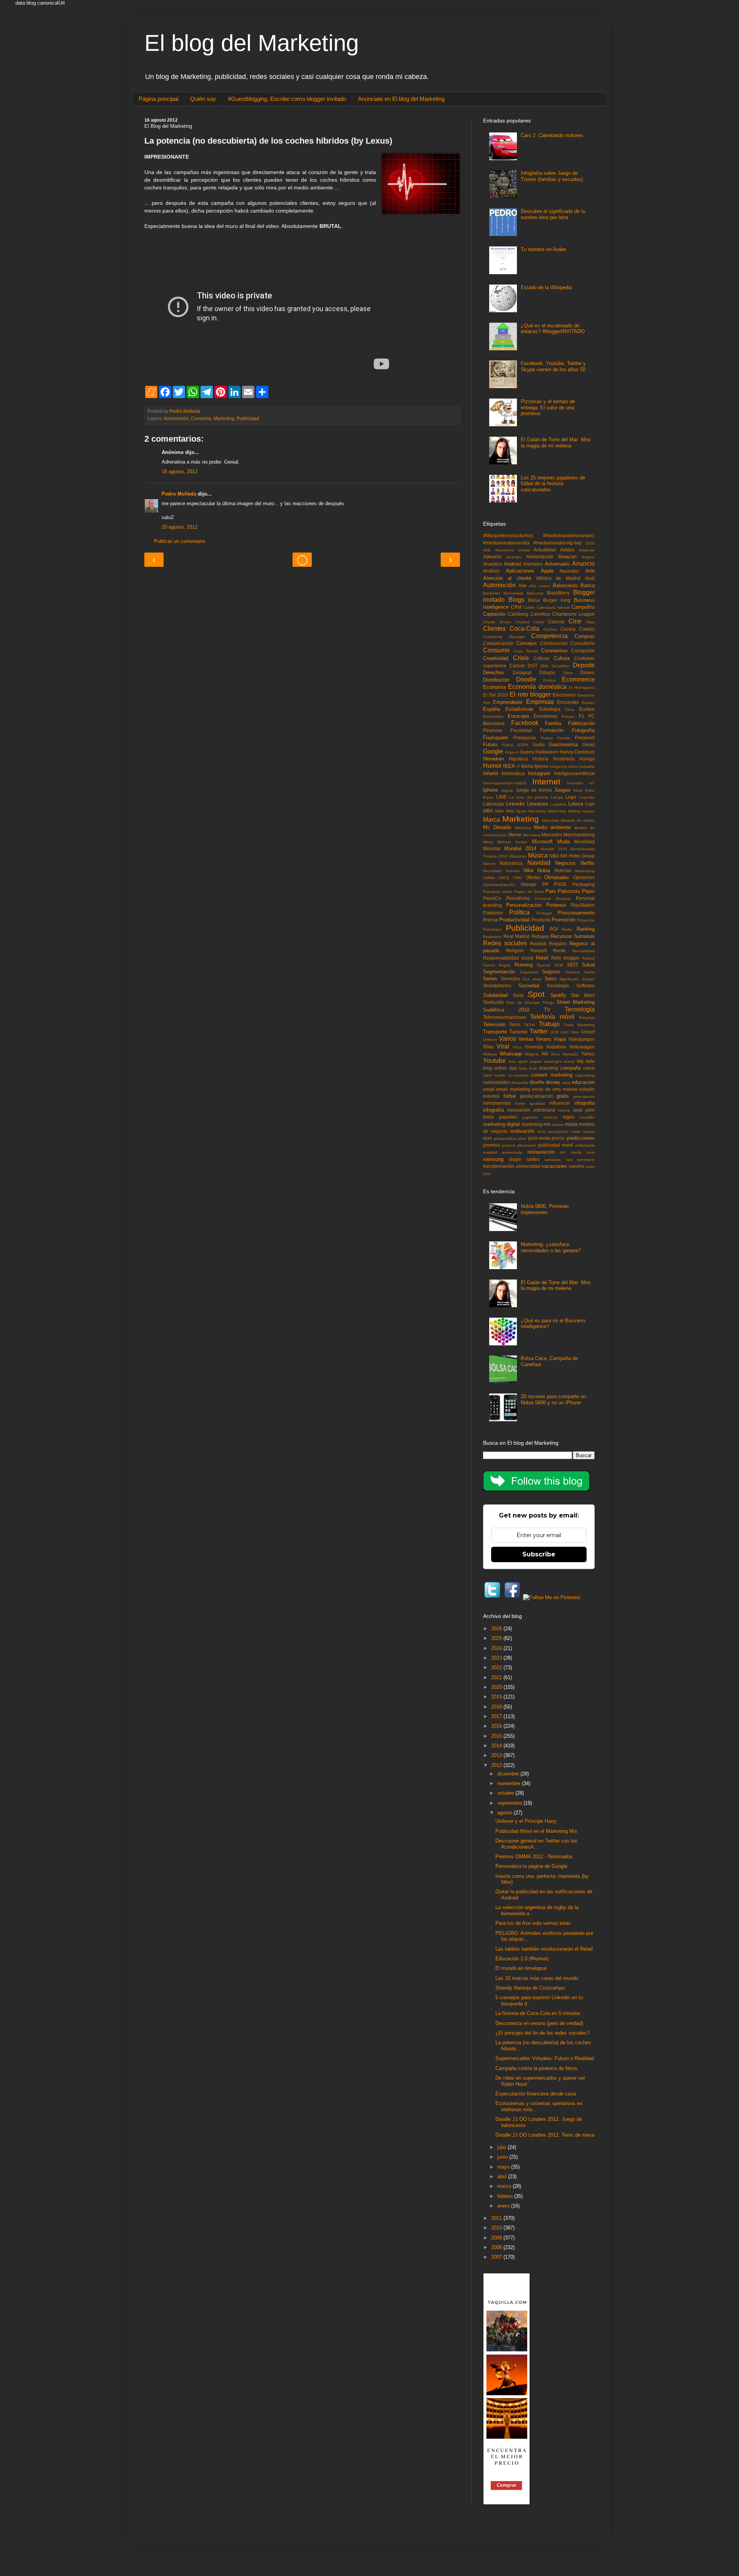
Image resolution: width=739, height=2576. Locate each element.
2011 (497, 2218)
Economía (494, 687)
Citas (590, 622)
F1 (582, 716)
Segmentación (499, 972)
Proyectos (586, 920)
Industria (587, 766)
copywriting (585, 1075)
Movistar (492, 848)
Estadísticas (519, 709)
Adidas (567, 550)
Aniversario (557, 564)
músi (541, 1131)
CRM (516, 607)
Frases (547, 738)
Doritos (549, 680)
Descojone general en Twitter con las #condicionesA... (536, 1844)
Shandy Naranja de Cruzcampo (530, 1988)
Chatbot (522, 622)
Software (585, 986)
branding (549, 1068)
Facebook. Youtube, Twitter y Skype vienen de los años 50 (553, 366)
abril (503, 2177)
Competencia (549, 636)
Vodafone (556, 1047)
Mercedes (552, 835)
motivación (522, 1131)
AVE (487, 550)
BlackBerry (558, 593)
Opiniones (584, 877)
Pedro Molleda (179, 494)
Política (519, 912)
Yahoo (588, 1054)
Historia (540, 759)
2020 (590, 543)
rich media (570, 1152)
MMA (499, 811)
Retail (542, 958)
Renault (539, 951)
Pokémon (493, 913)
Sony (518, 995)
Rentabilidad (584, 951)
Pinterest (556, 905)
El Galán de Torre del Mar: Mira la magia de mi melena (556, 443)
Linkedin (515, 804)
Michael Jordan (512, 842)
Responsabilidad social (508, 958)
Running (524, 965)
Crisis (521, 658)
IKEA (509, 766)
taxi (569, 1160)
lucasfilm (587, 1117)
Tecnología (580, 1009)
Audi (590, 578)
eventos (491, 1096)
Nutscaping (585, 871)
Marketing (224, 418)
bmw (523, 1068)
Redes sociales (505, 943)
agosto (506, 1813)
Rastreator (492, 937)
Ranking (586, 929)
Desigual (522, 672)
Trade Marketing (579, 1025)
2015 (497, 1736)
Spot (536, 994)
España (492, 709)
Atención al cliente (507, 578)
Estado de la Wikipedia (546, 287)
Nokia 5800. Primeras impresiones (545, 1209)
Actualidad (545, 550)
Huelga (587, 759)
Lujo (590, 804)
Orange (529, 884)
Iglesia (541, 766)
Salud (588, 965)
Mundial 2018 (554, 849)
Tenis (515, 1024)
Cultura (562, 658)
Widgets (532, 1054)
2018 (497, 1707)
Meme (515, 835)
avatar (569, 1061)
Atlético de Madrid (558, 578)
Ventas (526, 1039)
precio (558, 1138)
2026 (497, 1629)
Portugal (544, 913)
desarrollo (520, 1083)
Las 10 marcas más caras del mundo (537, 1978)
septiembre (510, 1803)
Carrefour (540, 614)
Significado (569, 979)
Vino (488, 1047)
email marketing (513, 1089)
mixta (571, 1124)
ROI (554, 929)
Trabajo (549, 1024)
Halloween (547, 752)
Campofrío (583, 607)
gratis (563, 1096)
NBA (554, 856)
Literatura (537, 804)
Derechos (494, 672)
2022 (497, 1667)
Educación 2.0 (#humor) (522, 1959)
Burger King (557, 600)
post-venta (539, 1138)
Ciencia (556, 622)
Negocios (565, 863)
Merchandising (579, 835)
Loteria (576, 804)
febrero (506, 2196)
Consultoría (583, 643)
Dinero (588, 672)
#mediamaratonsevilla (506, 543)
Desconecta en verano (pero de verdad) (539, 2023)
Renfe (559, 951)
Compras (585, 636)
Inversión (575, 783)
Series (490, 979)
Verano (543, 1039)
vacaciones (554, 1166)
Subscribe (539, 1554)
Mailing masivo (581, 811)
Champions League (573, 614)
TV (547, 1010)
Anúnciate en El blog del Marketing (401, 99)
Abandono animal (512, 550)
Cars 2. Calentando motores (552, 135)
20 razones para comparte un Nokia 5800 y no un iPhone (553, 1399)
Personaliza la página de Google (531, 1866)
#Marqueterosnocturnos (508, 535)
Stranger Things (539, 1002)
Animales (533, 564)
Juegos (562, 790)
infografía (493, 1110)
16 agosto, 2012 (180, 471)
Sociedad (529, 986)
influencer (560, 1103)
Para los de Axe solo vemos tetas (533, 1923)
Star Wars (583, 995)
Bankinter (492, 593)
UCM (554, 1032)
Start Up (514, 1002)
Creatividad (496, 658)
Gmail (589, 744)
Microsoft (542, 842)
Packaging (584, 884)
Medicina (523, 828)
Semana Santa (580, 972)
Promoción (563, 920)
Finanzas (493, 730)
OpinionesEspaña (499, 885)
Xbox (555, 1054)
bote (533, 1068)
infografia (584, 1103)
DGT (533, 666)
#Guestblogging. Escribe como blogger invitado (287, 99)
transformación (499, 1166)
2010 (497, 2228)
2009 (497, 2238)
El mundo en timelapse (521, 1968)
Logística (558, 804)
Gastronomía (563, 744)
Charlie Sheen (497, 622)
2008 (497, 2247)
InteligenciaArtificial (574, 773)
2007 (497, 2257)
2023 (497, 1658)
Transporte (495, 1032)
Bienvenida (513, 593)
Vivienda (534, 1047)
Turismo (518, 1032)
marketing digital (501, 1124)
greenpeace (584, 1096)
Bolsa (534, 600)
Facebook (525, 723)
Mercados (532, 835)
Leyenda (587, 797)
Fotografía (583, 730)
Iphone (491, 790)
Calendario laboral (553, 607)
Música (538, 855)
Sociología (558, 986)
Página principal (158, 99)
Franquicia (525, 738)
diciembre (509, 1774)
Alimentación (540, 557)
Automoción (176, 418)
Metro (488, 842)
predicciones (581, 1138)
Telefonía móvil (552, 1017)
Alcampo (514, 557)
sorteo (533, 1159)
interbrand (544, 1110)
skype (515, 1159)
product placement (519, 1145)
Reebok (538, 944)
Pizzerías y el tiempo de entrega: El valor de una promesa (548, 407)
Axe (522, 585)
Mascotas (550, 820)
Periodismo (518, 898)
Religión (515, 951)
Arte (590, 571)
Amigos (588, 557)
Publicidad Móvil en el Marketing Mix (536, 1831)
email (489, 1089)
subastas (553, 1160)
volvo (590, 1167)
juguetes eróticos (540, 1117)
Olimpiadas (557, 877)
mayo (504, 2167)
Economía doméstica (537, 687)
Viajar (560, 1039)
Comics (587, 629)
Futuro (490, 744)
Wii (545, 1054)
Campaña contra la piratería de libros (536, 2068)
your (487, 1173)
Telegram (587, 1018)
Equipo (588, 703)
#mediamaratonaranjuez (569, 535)
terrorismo (586, 1160)
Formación (552, 730)
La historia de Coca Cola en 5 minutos (538, 2013)
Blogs (516, 600)
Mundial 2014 (520, 848)
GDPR (523, 745)
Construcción (554, 643)
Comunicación (498, 643)
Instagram (539, 773)
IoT (592, 783)
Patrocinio (569, 891)
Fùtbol (507, 745)
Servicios (510, 979)
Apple (547, 571)
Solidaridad (495, 995)
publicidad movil (556, 1145)
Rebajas (540, 936)
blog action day (500, 1068)
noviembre (510, 1783)
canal (589, 1068)
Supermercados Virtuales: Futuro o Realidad (545, 2058)
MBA (488, 811)
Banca (588, 585)
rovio (590, 1152)
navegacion (558, 1131)
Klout (578, 790)
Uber (575, 1032)
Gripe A (512, 752)
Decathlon (561, 666)
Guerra (527, 752)
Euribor (587, 709)
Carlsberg (518, 614)
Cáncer (517, 666)
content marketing (551, 1075)
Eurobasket (493, 716)
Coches (550, 629)
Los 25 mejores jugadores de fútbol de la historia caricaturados (553, 484)
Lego (571, 797)
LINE (501, 797)
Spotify (558, 995)
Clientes (494, 629)
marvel (558, 1125)
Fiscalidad (521, 730)
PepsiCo (492, 898)
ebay (566, 1083)
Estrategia (550, 709)
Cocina (568, 629)
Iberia (527, 766)
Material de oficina (578, 820)
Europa (568, 716)
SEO (572, 965)
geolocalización (537, 1096)
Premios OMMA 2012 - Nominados (534, 1857)
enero (504, 2206)
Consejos (527, 643)
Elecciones (564, 695)
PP (545, 884)
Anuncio (583, 564)
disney (553, 1082)
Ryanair (544, 965)
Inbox (573, 766)
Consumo (201, 418)
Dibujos (547, 672)
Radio (567, 929)
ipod (578, 1110)
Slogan (588, 979)
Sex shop (532, 979)
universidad (528, 1166)
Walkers (490, 1054)
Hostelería (564, 759)
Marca (492, 820)
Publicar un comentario (180, 541)
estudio (587, 1089)
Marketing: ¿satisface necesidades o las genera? (551, 1247)
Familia (553, 723)
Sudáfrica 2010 (506, 1010)
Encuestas (568, 702)
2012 (497, 1765)
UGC (565, 1032)
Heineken (493, 759)
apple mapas (530, 1061)
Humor (492, 766)
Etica (570, 709)
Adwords (492, 557)
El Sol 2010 (496, 695)
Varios (507, 1039)
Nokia (544, 870)
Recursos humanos (573, 936)
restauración (541, 1152)
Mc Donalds (497, 827)
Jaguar (507, 790)
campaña (571, 1068)
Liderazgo (494, 804)
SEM (558, 965)
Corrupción (583, 651)
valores (577, 1166)
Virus (517, 1047)
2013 (497, 1755)
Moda (563, 842)
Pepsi (588, 891)
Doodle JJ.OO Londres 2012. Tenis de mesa (545, 2135)
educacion (583, 1082)
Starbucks (493, 1002)
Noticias (563, 870)
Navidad (539, 863)
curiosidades (497, 1082)
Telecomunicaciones (505, 1017)
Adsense (587, 550)
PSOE (560, 884)
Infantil (491, 773)
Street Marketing (576, 1002)
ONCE (504, 878)
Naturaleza (511, 863)
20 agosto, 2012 (180, 527)
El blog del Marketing (252, 43)
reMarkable (585, 1145)
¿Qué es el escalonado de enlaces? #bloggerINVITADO (553, 329)
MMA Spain (516, 811)
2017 (497, 1716)
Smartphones (497, 986)
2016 (497, 1726)
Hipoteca (518, 759)
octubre (506, 1793)
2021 (497, 1677)
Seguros (551, 972)
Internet (546, 781)
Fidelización (581, 723)
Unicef (588, 1032)
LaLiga (557, 797)
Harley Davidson (577, 752)
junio (503, 2157)
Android (512, 564)
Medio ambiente (553, 827)
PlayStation (583, 905)
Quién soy (203, 99)
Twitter (539, 1031)
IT (518, 766)
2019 (497, 1697)
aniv (512, 1061)
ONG (517, 878)
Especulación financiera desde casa (536, 2094)
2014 (497, 1746)
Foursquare (496, 738)
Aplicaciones (520, 571)
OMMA (489, 878)
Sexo (550, 979)
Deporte (584, 665)
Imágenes (558, 766)
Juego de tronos (534, 790)
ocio (487, 1138)
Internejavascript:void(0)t (505, 783)
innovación (519, 1110)
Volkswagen (582, 1047)
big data (586, 1061)
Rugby (505, 965)
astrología (553, 1061)
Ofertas (533, 877)
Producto (541, 920)
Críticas (541, 658)
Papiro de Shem (529, 892)
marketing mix (536, 1124)
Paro (551, 891)
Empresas (540, 702)
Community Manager (504, 637)
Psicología (492, 929)
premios (492, 1145)
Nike (528, 870)
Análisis (491, 571)
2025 (497, 1638)
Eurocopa (518, 716)
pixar (522, 1138)
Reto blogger (565, 958)
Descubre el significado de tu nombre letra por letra (553, 214)
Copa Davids (525, 651)
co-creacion (518, 1075)
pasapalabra (505, 1138)
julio (502, 2147)
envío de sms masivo (555, 1089)
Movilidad (584, 842)
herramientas (497, 1103)
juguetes (508, 1117)
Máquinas (518, 856)
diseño (537, 1082)
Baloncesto (565, 585)
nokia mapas (583, 1131)
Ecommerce (578, 679)
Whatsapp (511, 1054)
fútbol (510, 1096)
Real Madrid (517, 936)
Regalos (558, 944)
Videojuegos (581, 1039)
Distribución (496, 680)
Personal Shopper (553, 899)
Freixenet (585, 738)
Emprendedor (508, 702)
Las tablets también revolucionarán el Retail (544, 1949)
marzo (505, 2186)
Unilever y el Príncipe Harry (526, 1821)
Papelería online (498, 892)
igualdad (537, 1103)
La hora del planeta (528, 797)
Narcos (489, 863)
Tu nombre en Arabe (543, 249)
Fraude (564, 738)
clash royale (494, 1075)
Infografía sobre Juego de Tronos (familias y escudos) (552, 176)
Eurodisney (545, 716)
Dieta (568, 673)
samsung (493, 1159)
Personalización (524, 905)
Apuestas (569, 571)
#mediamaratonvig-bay (558, 543)
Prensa (491, 920)
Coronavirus (554, 651)
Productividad (514, 920)
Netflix (588, 863)
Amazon (567, 557)
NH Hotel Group (578, 856)
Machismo (537, 811)
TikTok (529, 1025)
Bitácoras (535, 593)
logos (568, 1117)
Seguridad (529, 972)
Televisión (494, 1024)
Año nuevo (540, 586)
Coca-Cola (524, 629)
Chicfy (539, 622)
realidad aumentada (503, 1152)
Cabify (529, 607)
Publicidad (248, 418)
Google (493, 751)
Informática (513, 773)
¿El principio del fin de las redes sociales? (543, 2033)
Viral (503, 1046)
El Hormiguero (582, 688)
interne (564, 1110)
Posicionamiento (576, 913)
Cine (575, 621)
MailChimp (557, 811)
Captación (494, 614)
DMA (545, 666)
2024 (497, 1648)
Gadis (538, 744)
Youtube (494, 1061)
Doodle (526, 679)
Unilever (490, 1039)
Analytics (492, 564)
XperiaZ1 (570, 1054)
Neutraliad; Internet (501, 871)
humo (520, 1103)
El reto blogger (530, 694)
